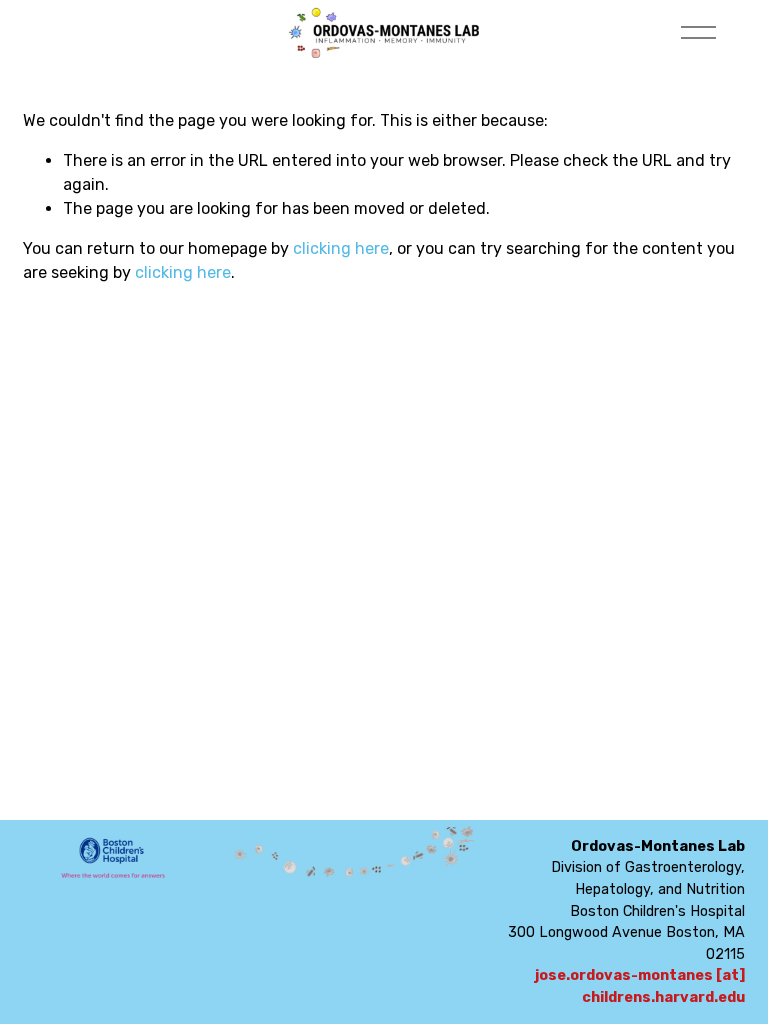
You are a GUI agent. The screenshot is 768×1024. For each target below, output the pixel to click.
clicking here (341, 248)
